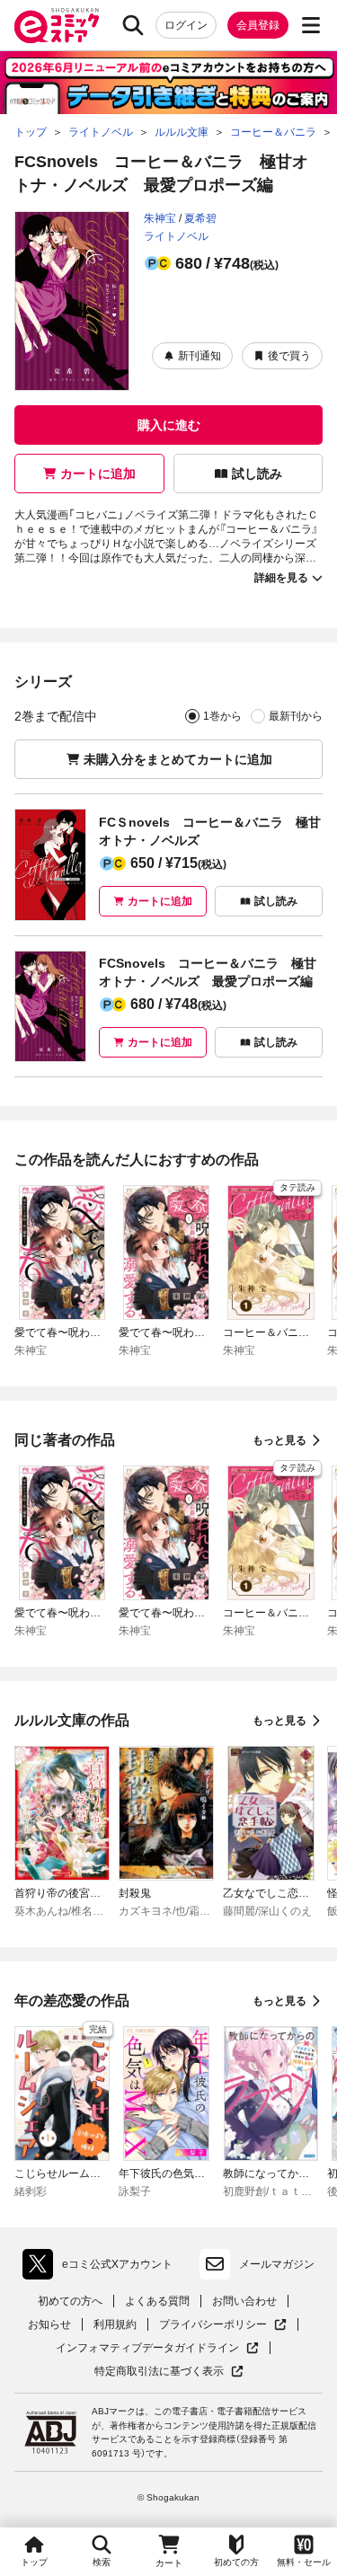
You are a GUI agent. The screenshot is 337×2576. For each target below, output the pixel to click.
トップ (34, 2562)
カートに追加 (98, 474)
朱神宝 (160, 218)
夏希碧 (200, 218)
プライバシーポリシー (223, 2325)
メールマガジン (277, 2264)
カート (169, 2563)
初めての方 (236, 2562)
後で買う (289, 356)
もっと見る (279, 1440)
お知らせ (49, 2324)
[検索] (133, 25)
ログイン (186, 25)
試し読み (257, 474)
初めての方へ (70, 2301)
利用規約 (115, 2324)
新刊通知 (200, 356)
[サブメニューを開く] (311, 25)
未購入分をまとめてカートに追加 (178, 759)
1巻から (222, 716)
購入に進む (169, 425)
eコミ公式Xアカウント (102, 2268)
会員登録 (258, 25)
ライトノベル (176, 236)
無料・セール (304, 2562)
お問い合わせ (244, 2301)
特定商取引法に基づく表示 (169, 2372)
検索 (102, 2562)
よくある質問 (157, 2301)
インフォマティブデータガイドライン (147, 2348)
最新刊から (296, 716)
